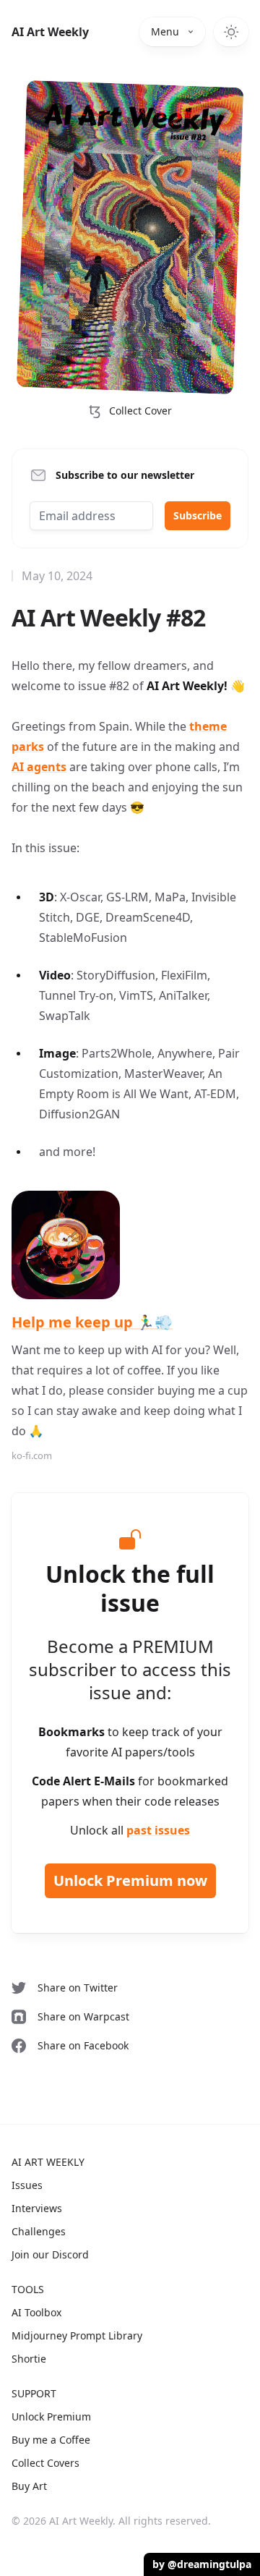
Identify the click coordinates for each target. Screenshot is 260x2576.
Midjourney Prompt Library (77, 2335)
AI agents (39, 767)
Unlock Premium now (130, 1880)
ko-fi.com (32, 1455)
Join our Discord (50, 2254)
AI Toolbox (36, 2312)
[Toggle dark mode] (231, 32)
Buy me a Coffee (51, 2440)
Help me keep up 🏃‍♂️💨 (92, 1322)
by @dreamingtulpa (202, 2564)
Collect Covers (45, 2463)
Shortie (29, 2359)
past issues (158, 1830)
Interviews (37, 2208)
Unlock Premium (51, 2416)
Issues (27, 2185)
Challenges (39, 2231)
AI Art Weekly (50, 32)
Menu (165, 31)
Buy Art (29, 2486)
